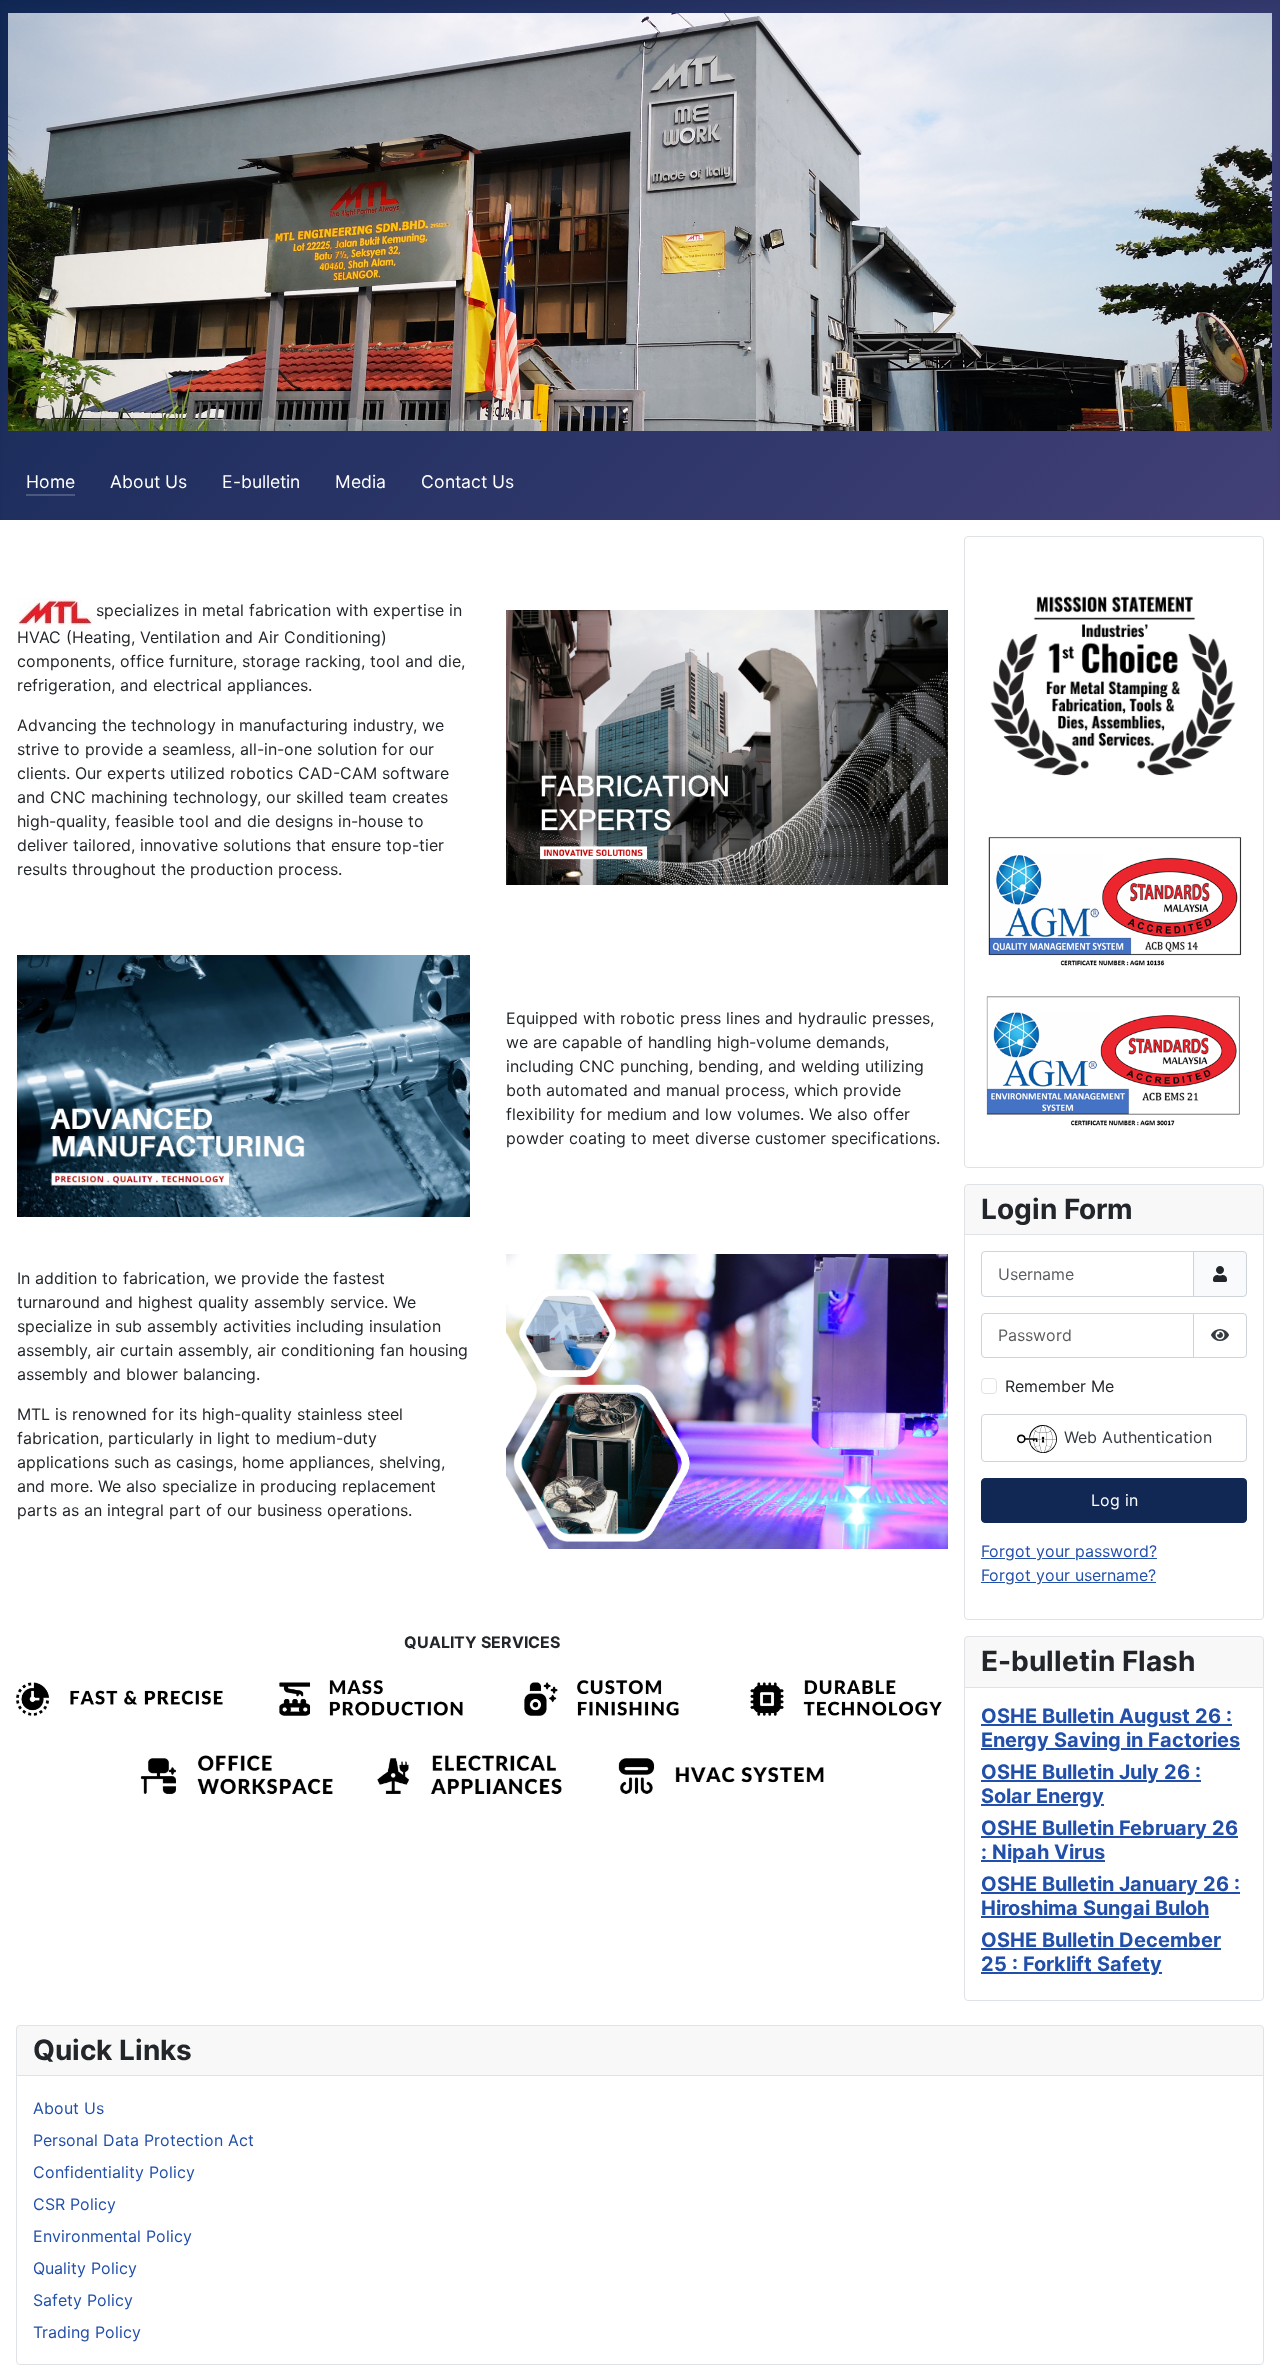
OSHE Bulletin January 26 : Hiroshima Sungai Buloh (1110, 1896)
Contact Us (467, 481)
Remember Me (1059, 1386)
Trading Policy (87, 2332)
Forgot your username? (1068, 1575)
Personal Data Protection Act (143, 2140)
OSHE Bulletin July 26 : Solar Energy (1091, 1784)
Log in (1114, 1500)
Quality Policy (85, 2268)
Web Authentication (1135, 1437)
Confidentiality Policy (114, 2172)
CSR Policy (74, 2204)
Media (360, 481)
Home (50, 481)
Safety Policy (83, 2300)
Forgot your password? (1069, 1551)
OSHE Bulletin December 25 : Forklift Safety (1101, 1952)
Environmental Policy (112, 2236)
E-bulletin (261, 481)
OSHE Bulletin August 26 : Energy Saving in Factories (1110, 1728)
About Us (148, 481)
